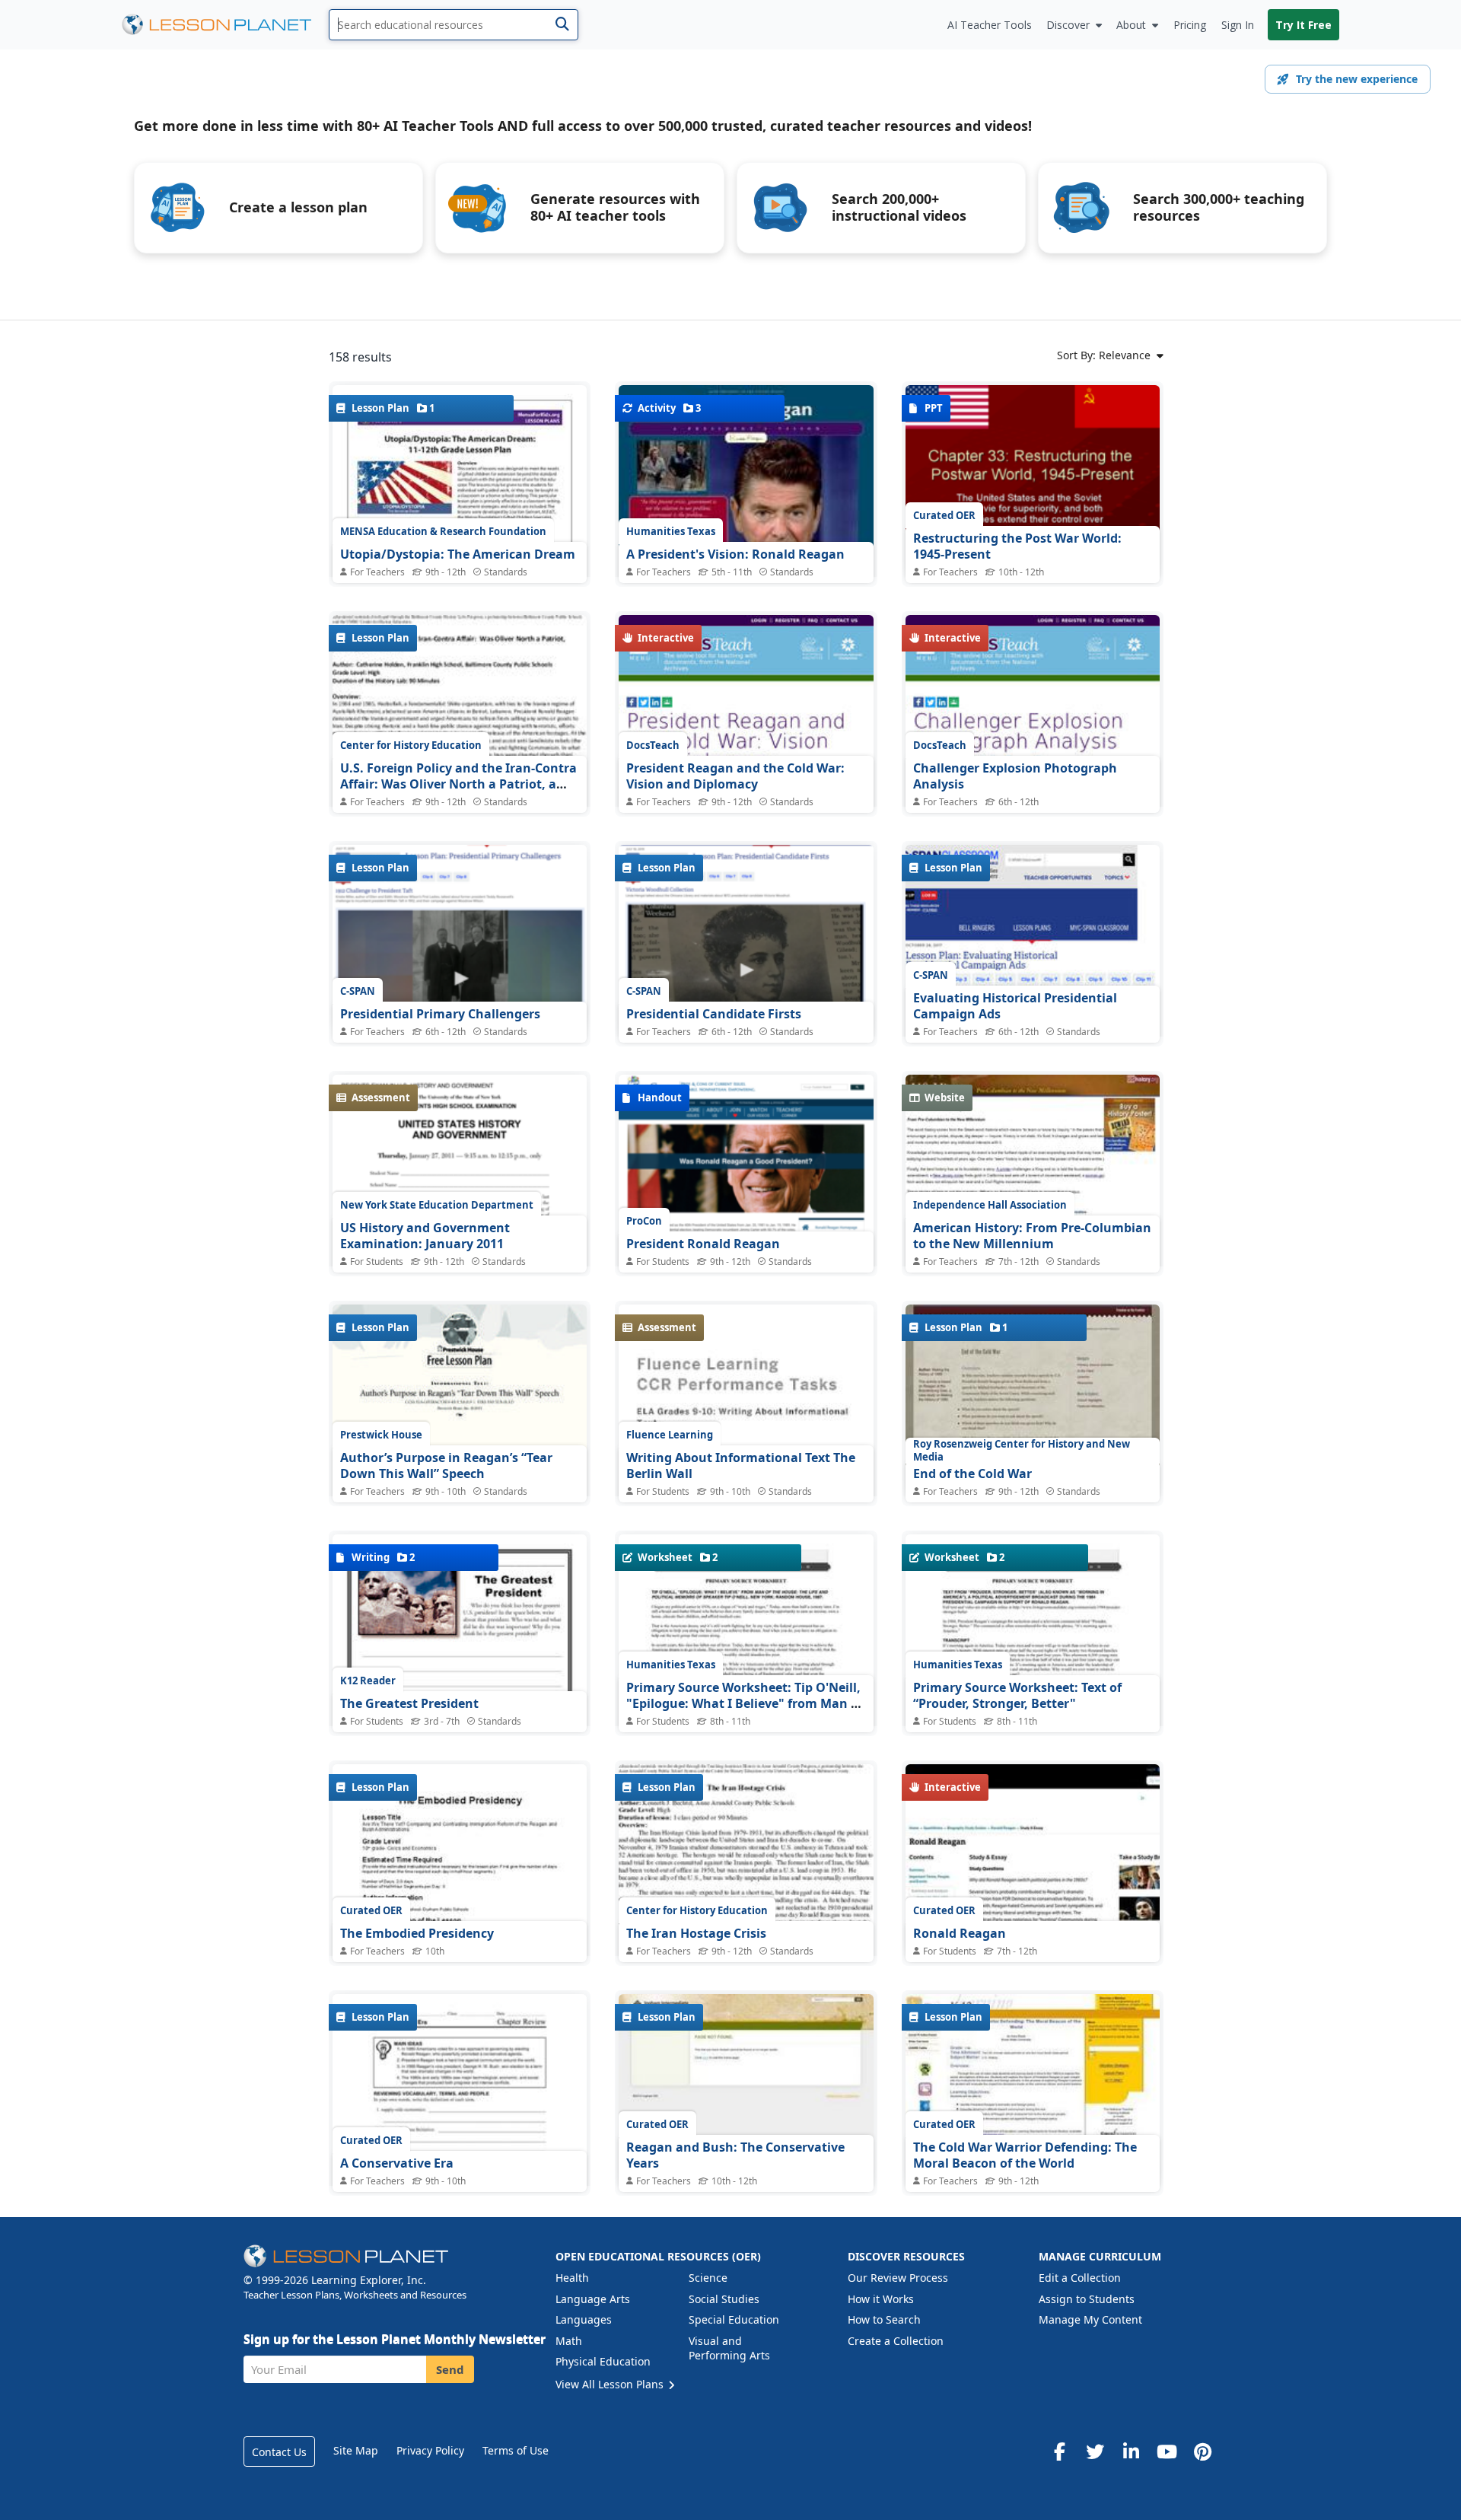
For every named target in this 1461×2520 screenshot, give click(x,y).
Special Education (734, 2319)
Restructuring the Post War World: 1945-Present (1017, 546)
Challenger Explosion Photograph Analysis (1015, 776)
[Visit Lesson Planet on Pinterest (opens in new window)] (1202, 2452)
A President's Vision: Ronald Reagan (735, 554)
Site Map (356, 2450)
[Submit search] (562, 25)
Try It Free (1303, 25)
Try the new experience (1357, 79)
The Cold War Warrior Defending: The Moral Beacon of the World (1025, 2155)
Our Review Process (898, 2278)
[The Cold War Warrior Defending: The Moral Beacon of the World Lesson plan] (1033, 2090)
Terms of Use (516, 2450)
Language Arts (593, 2299)
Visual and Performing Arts (729, 2348)
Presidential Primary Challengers (440, 1014)
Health (572, 2278)
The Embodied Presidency (417, 1933)
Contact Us (279, 2452)
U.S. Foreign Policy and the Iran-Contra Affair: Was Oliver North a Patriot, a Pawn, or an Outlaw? (458, 784)
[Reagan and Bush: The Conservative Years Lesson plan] (746, 2090)
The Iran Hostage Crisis (696, 1933)
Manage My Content (1090, 2319)
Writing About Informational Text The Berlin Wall (741, 1466)
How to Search (884, 2319)
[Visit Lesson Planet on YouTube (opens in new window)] (1167, 2452)
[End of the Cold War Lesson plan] (1033, 1400)
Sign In (1238, 25)
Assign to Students (1087, 2299)
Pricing (1190, 25)
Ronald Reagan (960, 1933)
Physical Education (603, 2361)
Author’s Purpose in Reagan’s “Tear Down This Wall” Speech (446, 1466)
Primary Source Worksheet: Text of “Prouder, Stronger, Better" (1017, 1696)
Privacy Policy (430, 2450)
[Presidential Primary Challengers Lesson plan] (460, 937)
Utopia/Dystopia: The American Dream (458, 554)
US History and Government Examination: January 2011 (425, 1236)
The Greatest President (409, 1703)
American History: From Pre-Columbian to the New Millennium (1032, 1236)
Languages (584, 2319)
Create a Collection (896, 2341)
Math (569, 2341)
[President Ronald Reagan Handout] (746, 1177)
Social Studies (724, 2299)
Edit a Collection (1080, 2278)
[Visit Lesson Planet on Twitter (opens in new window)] (1095, 2452)
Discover (1068, 25)
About (1131, 25)
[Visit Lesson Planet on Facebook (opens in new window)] (1059, 2452)
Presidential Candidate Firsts (714, 1014)
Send (450, 2369)
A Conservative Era (397, 2163)
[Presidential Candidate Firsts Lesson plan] (746, 941)
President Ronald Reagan (703, 1244)
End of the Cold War (972, 1473)
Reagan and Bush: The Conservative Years (735, 2155)
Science (708, 2278)
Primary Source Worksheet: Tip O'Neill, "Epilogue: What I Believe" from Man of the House (745, 1704)
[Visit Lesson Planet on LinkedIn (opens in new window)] (1131, 2452)
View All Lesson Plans (611, 2384)
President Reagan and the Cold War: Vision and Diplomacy (735, 776)
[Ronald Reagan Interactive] (1033, 1860)
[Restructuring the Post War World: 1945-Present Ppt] (1033, 481)
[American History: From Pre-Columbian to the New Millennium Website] (1033, 1202)
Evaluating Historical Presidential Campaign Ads (1015, 1006)
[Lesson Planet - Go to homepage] (225, 25)
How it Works (881, 2299)
